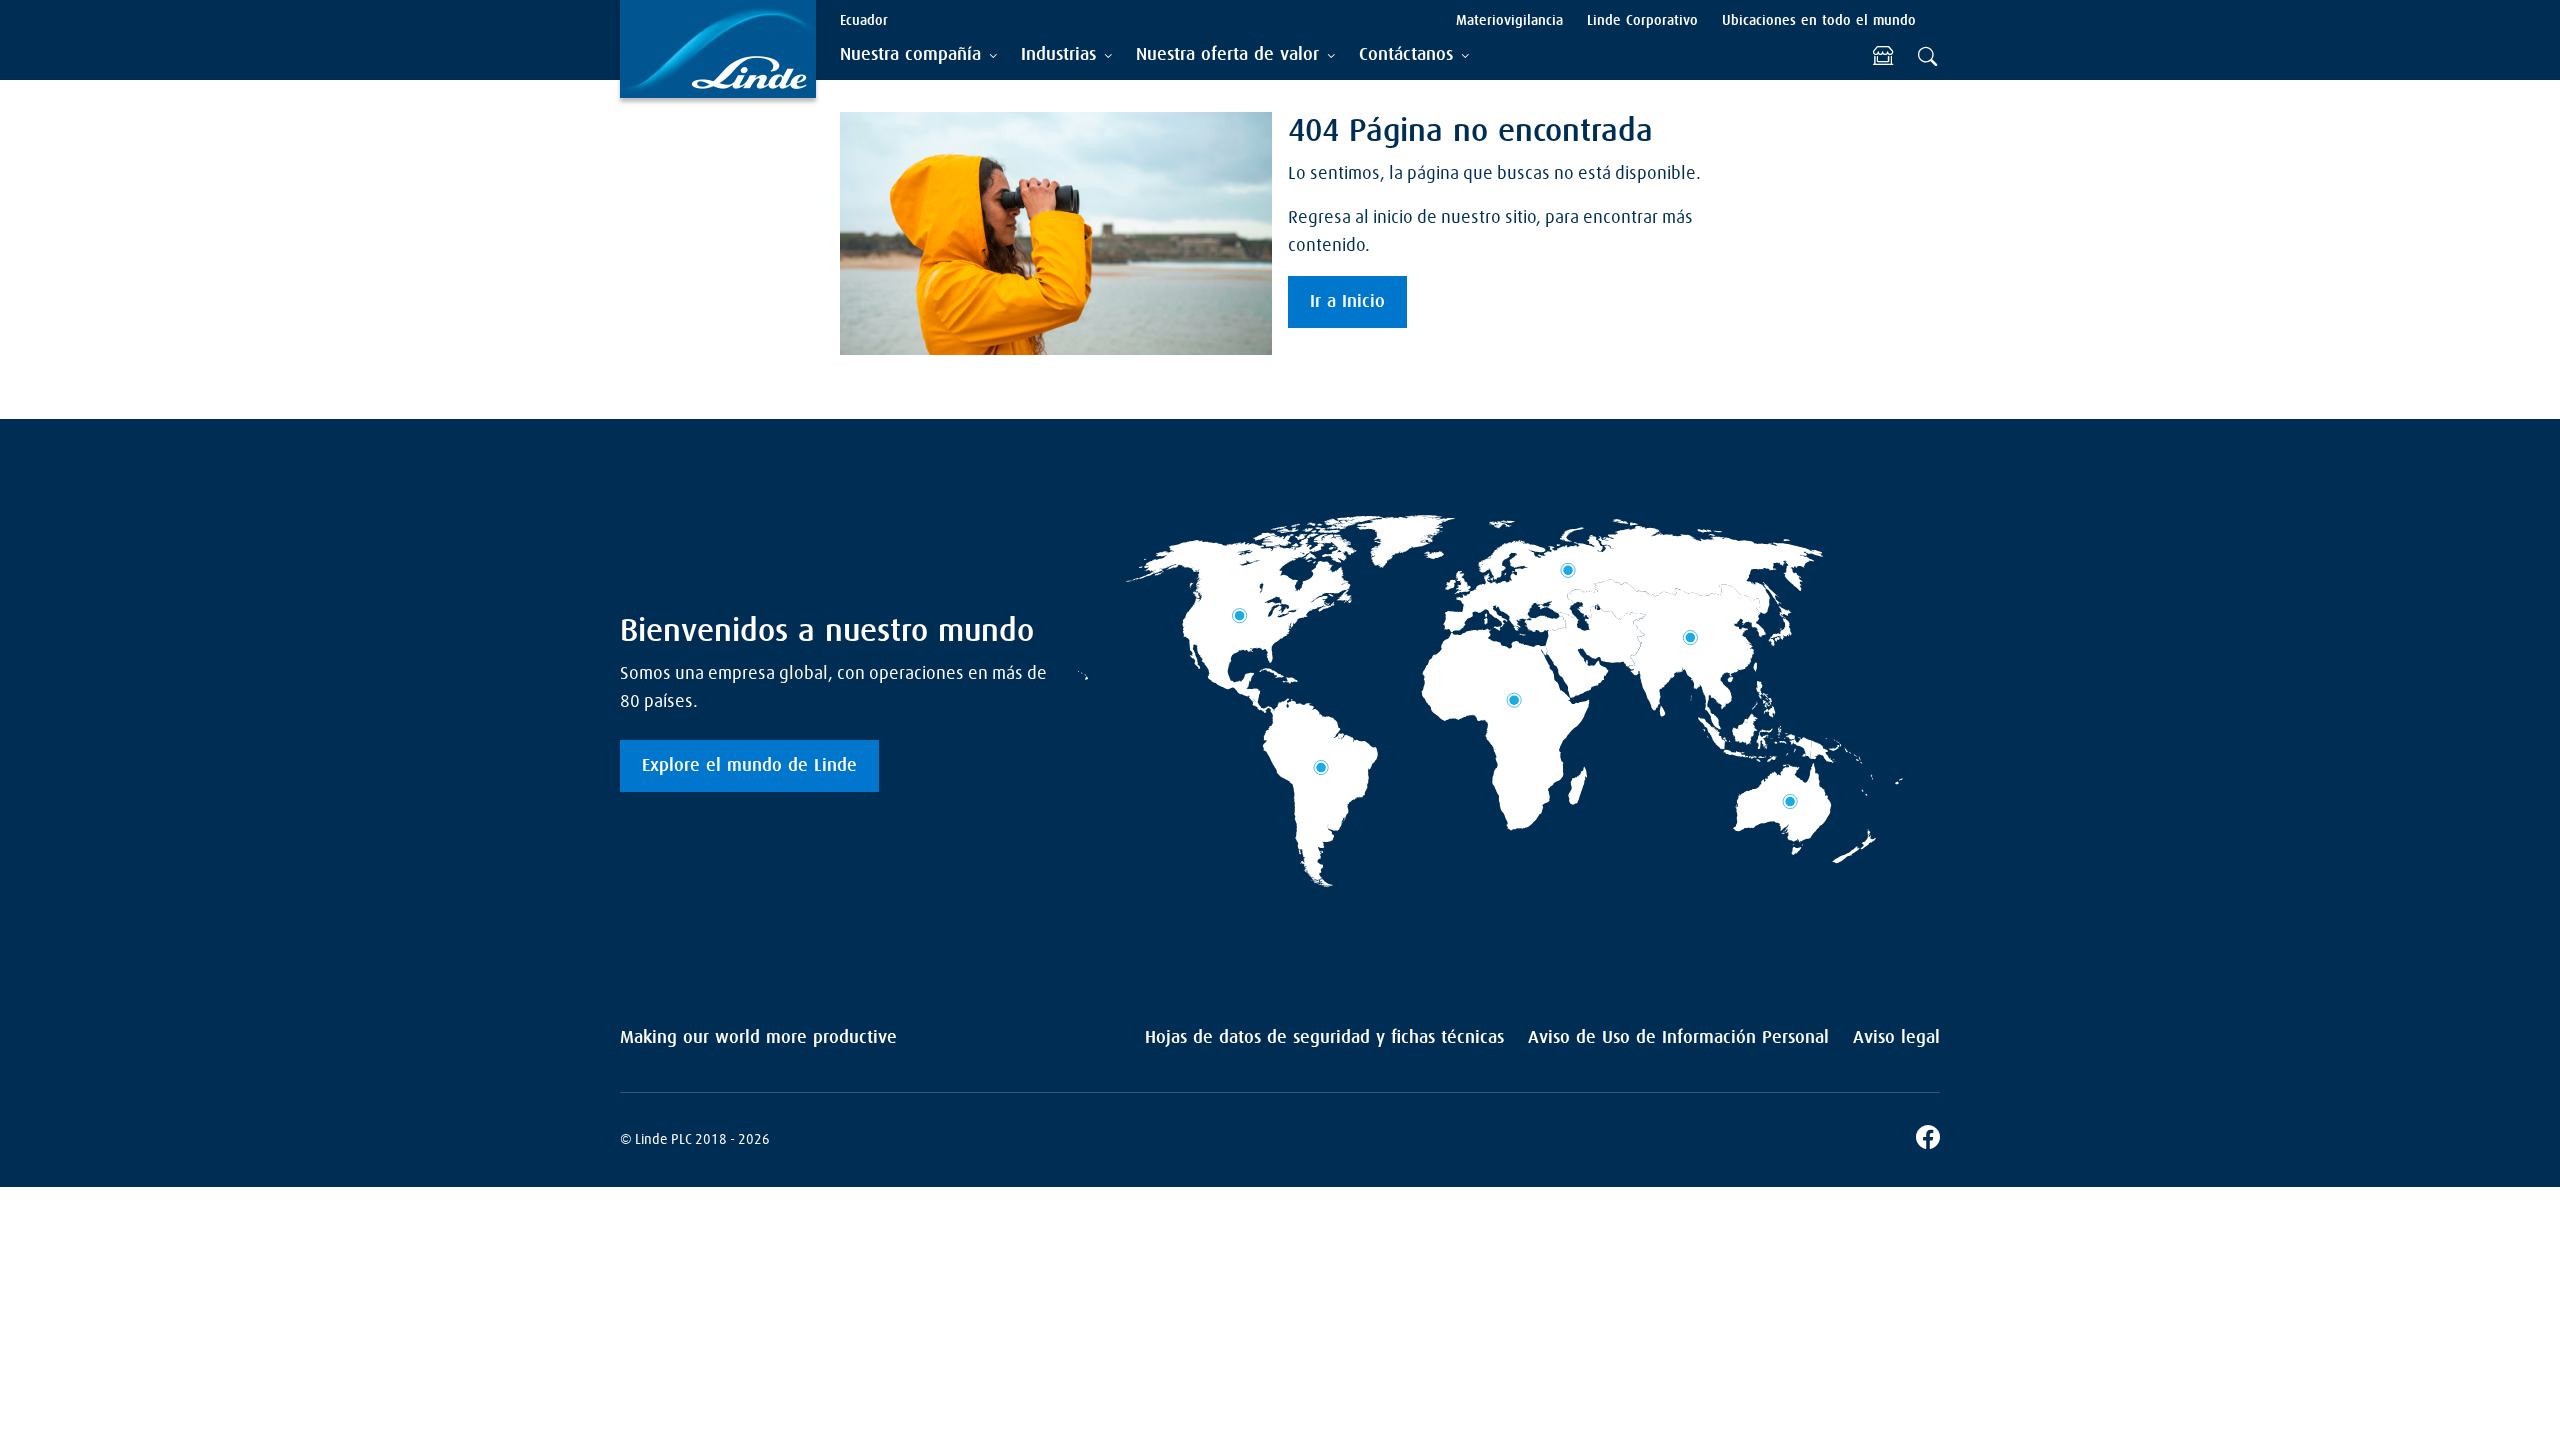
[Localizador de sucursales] (1883, 56)
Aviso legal (1896, 1038)
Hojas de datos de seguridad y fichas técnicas (1324, 1038)
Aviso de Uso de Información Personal (1678, 1038)
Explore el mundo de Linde (749, 766)
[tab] (918, 55)
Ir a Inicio (1347, 302)
